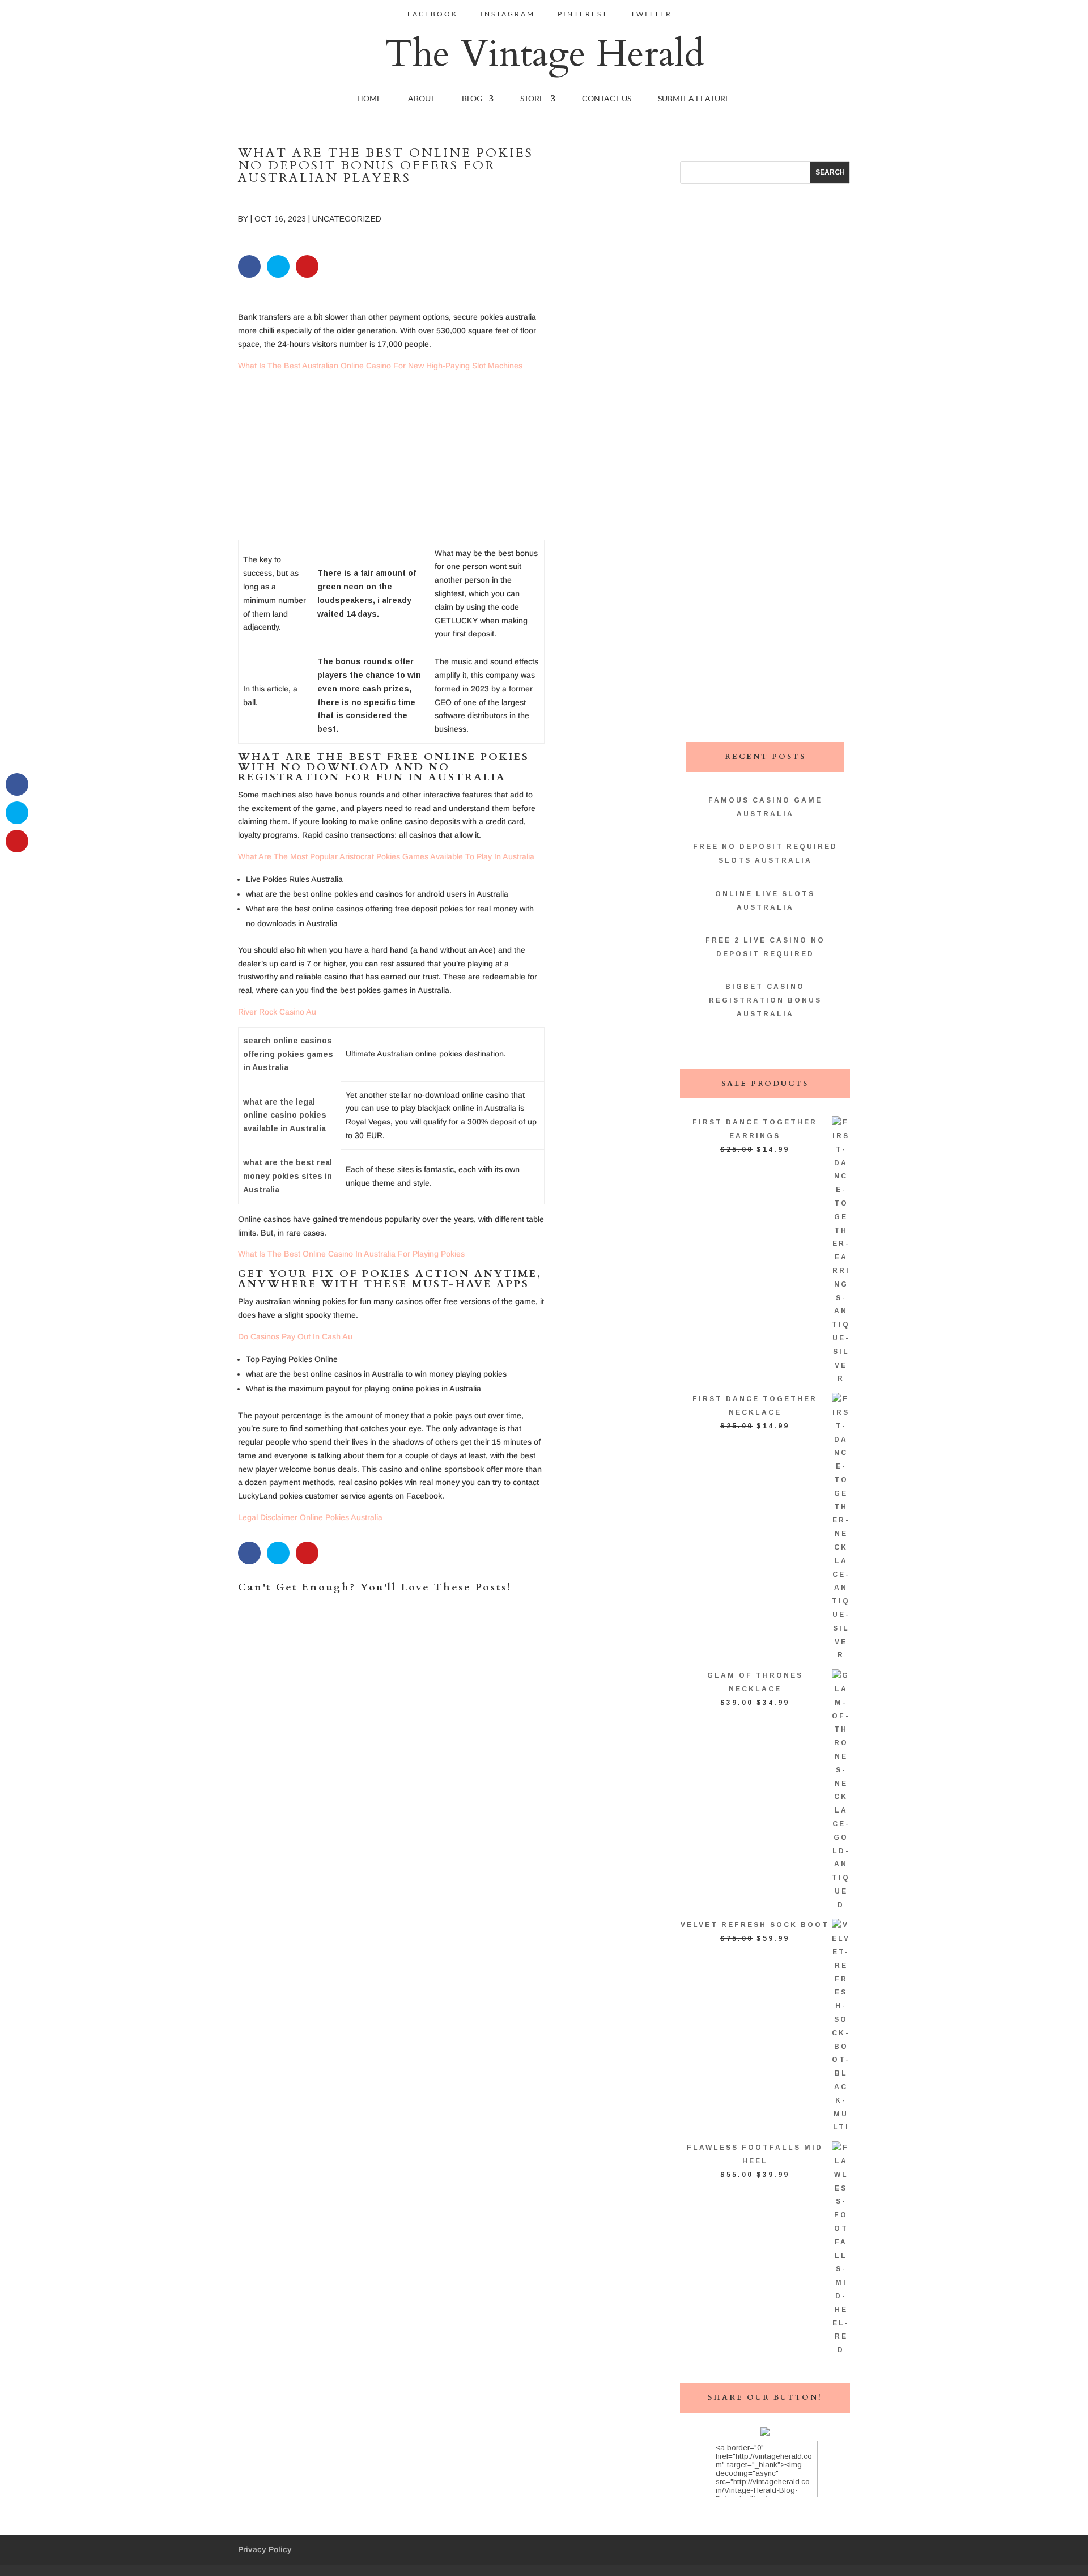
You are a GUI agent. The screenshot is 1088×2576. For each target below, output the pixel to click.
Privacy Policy (265, 2549)
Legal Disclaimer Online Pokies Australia (310, 1517)
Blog (472, 99)
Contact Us (607, 99)
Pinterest (583, 14)
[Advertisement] (391, 460)
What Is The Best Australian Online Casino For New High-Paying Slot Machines (380, 366)
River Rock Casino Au (277, 1012)
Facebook (433, 14)
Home (369, 99)
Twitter (651, 14)
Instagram (508, 14)
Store (532, 99)
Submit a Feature (694, 99)
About (422, 99)
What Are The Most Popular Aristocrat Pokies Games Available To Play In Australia (386, 856)
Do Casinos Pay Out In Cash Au (295, 1336)
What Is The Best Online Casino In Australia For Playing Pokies (351, 1254)
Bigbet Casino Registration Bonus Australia (765, 1000)
